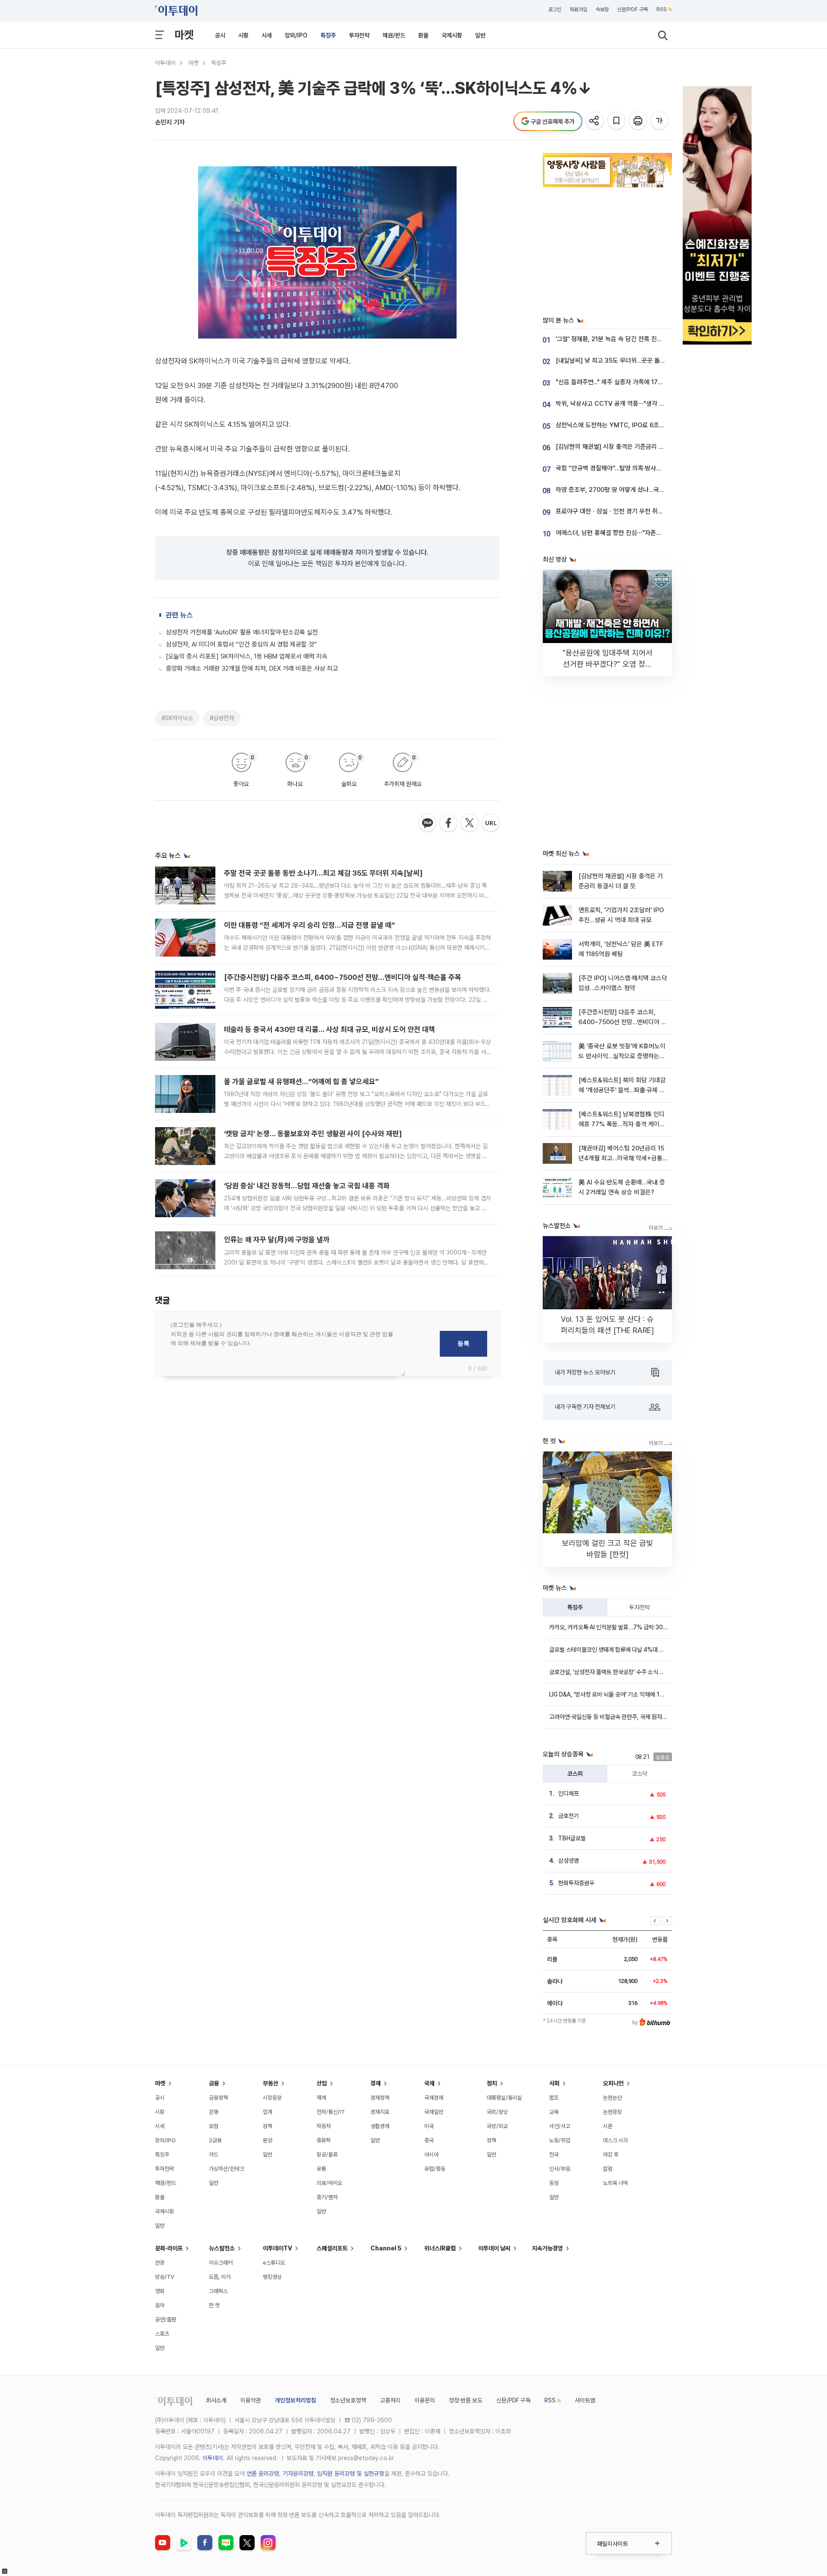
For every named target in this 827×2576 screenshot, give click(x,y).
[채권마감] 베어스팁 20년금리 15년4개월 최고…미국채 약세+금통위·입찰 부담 (621, 1158)
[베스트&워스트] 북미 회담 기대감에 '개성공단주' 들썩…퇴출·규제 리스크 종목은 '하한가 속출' (622, 1090)
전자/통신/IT (331, 2112)
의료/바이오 (330, 2183)
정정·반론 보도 (466, 2400)
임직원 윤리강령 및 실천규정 (351, 2473)
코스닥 (640, 1774)
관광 (160, 2263)
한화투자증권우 (576, 1883)
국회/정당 (497, 2112)
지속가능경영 (547, 2248)
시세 (267, 35)
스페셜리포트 (332, 2248)
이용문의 (425, 2400)
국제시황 (452, 35)
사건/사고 (560, 2126)
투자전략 (359, 35)
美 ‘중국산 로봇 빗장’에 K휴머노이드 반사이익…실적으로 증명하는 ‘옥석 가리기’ (622, 1056)
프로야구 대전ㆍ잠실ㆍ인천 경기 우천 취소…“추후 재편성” (630, 511)
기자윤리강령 (298, 2473)
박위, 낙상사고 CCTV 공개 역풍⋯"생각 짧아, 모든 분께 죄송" (634, 404)
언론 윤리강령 (263, 2473)
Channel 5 (386, 2248)
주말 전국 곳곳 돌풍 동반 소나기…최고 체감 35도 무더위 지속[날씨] (323, 873)
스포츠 (162, 2334)
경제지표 (380, 2112)
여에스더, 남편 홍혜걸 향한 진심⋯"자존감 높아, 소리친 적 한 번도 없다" (647, 533)
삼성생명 (569, 1861)
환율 (423, 35)
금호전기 (569, 1816)
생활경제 (380, 2126)
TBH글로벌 (572, 1838)
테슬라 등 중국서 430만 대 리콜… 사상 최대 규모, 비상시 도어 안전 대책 (330, 1029)
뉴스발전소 (222, 2248)
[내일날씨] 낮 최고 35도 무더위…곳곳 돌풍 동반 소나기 (626, 360)
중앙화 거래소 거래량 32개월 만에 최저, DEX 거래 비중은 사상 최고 (252, 668)
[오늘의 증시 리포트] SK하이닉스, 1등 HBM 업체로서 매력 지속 (247, 656)
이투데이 (165, 63)
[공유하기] (595, 121)
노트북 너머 (616, 2183)
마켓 (184, 35)
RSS (662, 9)
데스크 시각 (616, 2140)
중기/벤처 (327, 2197)
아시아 (431, 2155)
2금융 (215, 2140)
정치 (492, 2083)
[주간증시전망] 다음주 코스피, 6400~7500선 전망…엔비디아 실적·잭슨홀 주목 (343, 977)
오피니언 (613, 2083)
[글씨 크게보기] (660, 121)
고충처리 (390, 2400)
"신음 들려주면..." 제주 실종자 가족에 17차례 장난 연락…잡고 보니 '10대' (648, 382)
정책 (267, 2126)
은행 (214, 2112)
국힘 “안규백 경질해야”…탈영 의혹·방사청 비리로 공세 (624, 468)
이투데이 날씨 (494, 2248)
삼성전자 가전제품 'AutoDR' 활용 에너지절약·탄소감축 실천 (242, 632)
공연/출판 (166, 2320)
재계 (321, 2098)
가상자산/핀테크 (227, 2169)
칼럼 (608, 2169)
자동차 (324, 2126)
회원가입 (578, 9)
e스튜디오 (274, 2263)
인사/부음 (560, 2169)
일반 (480, 35)
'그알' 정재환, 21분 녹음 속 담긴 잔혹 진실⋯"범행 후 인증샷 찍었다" (642, 339)
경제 (376, 2083)
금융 (214, 2083)
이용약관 (251, 2400)
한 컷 (214, 2305)
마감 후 (611, 2155)
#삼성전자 (222, 718)
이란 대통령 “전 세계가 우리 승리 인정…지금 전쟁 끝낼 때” (309, 925)
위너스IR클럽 (440, 2248)
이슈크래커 (221, 2263)
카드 (214, 2155)
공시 (220, 35)
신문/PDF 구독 (633, 9)
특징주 (328, 35)
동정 (554, 2183)
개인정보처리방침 (295, 2400)
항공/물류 (327, 2155)
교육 (554, 2112)
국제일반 (434, 2112)
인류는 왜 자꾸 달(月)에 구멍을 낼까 (277, 1240)
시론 (608, 2126)
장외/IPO (296, 35)
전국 (554, 2155)
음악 (160, 2305)
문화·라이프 (169, 2248)
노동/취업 (560, 2140)
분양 (267, 2140)
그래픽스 (218, 2291)
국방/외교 (497, 2126)
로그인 (555, 9)
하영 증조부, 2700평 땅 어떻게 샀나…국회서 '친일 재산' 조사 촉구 (640, 490)
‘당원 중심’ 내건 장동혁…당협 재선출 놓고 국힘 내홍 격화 (307, 1186)
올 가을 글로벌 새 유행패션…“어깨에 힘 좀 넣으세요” (301, 1081)
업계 (267, 2112)
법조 (554, 2098)
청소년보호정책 (348, 2400)
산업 (322, 2083)
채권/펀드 (394, 35)
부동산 (270, 2083)
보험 (214, 2126)
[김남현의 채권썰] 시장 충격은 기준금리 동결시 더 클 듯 (626, 447)
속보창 (602, 9)
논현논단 (612, 2098)
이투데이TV (277, 2248)
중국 (429, 2140)
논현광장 (612, 2112)
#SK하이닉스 (177, 718)
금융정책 (218, 2098)
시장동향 (272, 2098)
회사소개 (216, 2400)
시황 (243, 35)
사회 (554, 2083)
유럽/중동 (435, 2169)
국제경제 (434, 2098)
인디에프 (569, 1793)
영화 (160, 2291)
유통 (321, 2169)
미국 (429, 2126)
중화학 (324, 2140)
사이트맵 (585, 2400)
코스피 (575, 1774)
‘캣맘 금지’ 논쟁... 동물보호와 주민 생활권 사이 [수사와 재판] (313, 1134)
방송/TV (165, 2277)
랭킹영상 (272, 2277)
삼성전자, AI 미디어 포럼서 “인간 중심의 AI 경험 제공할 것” (241, 644)
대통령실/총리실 (504, 2098)
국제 (429, 2083)
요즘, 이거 (220, 2277)
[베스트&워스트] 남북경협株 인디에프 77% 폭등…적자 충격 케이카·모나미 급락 (622, 1124)
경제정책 (380, 2098)
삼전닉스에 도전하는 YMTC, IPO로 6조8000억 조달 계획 (631, 425)
